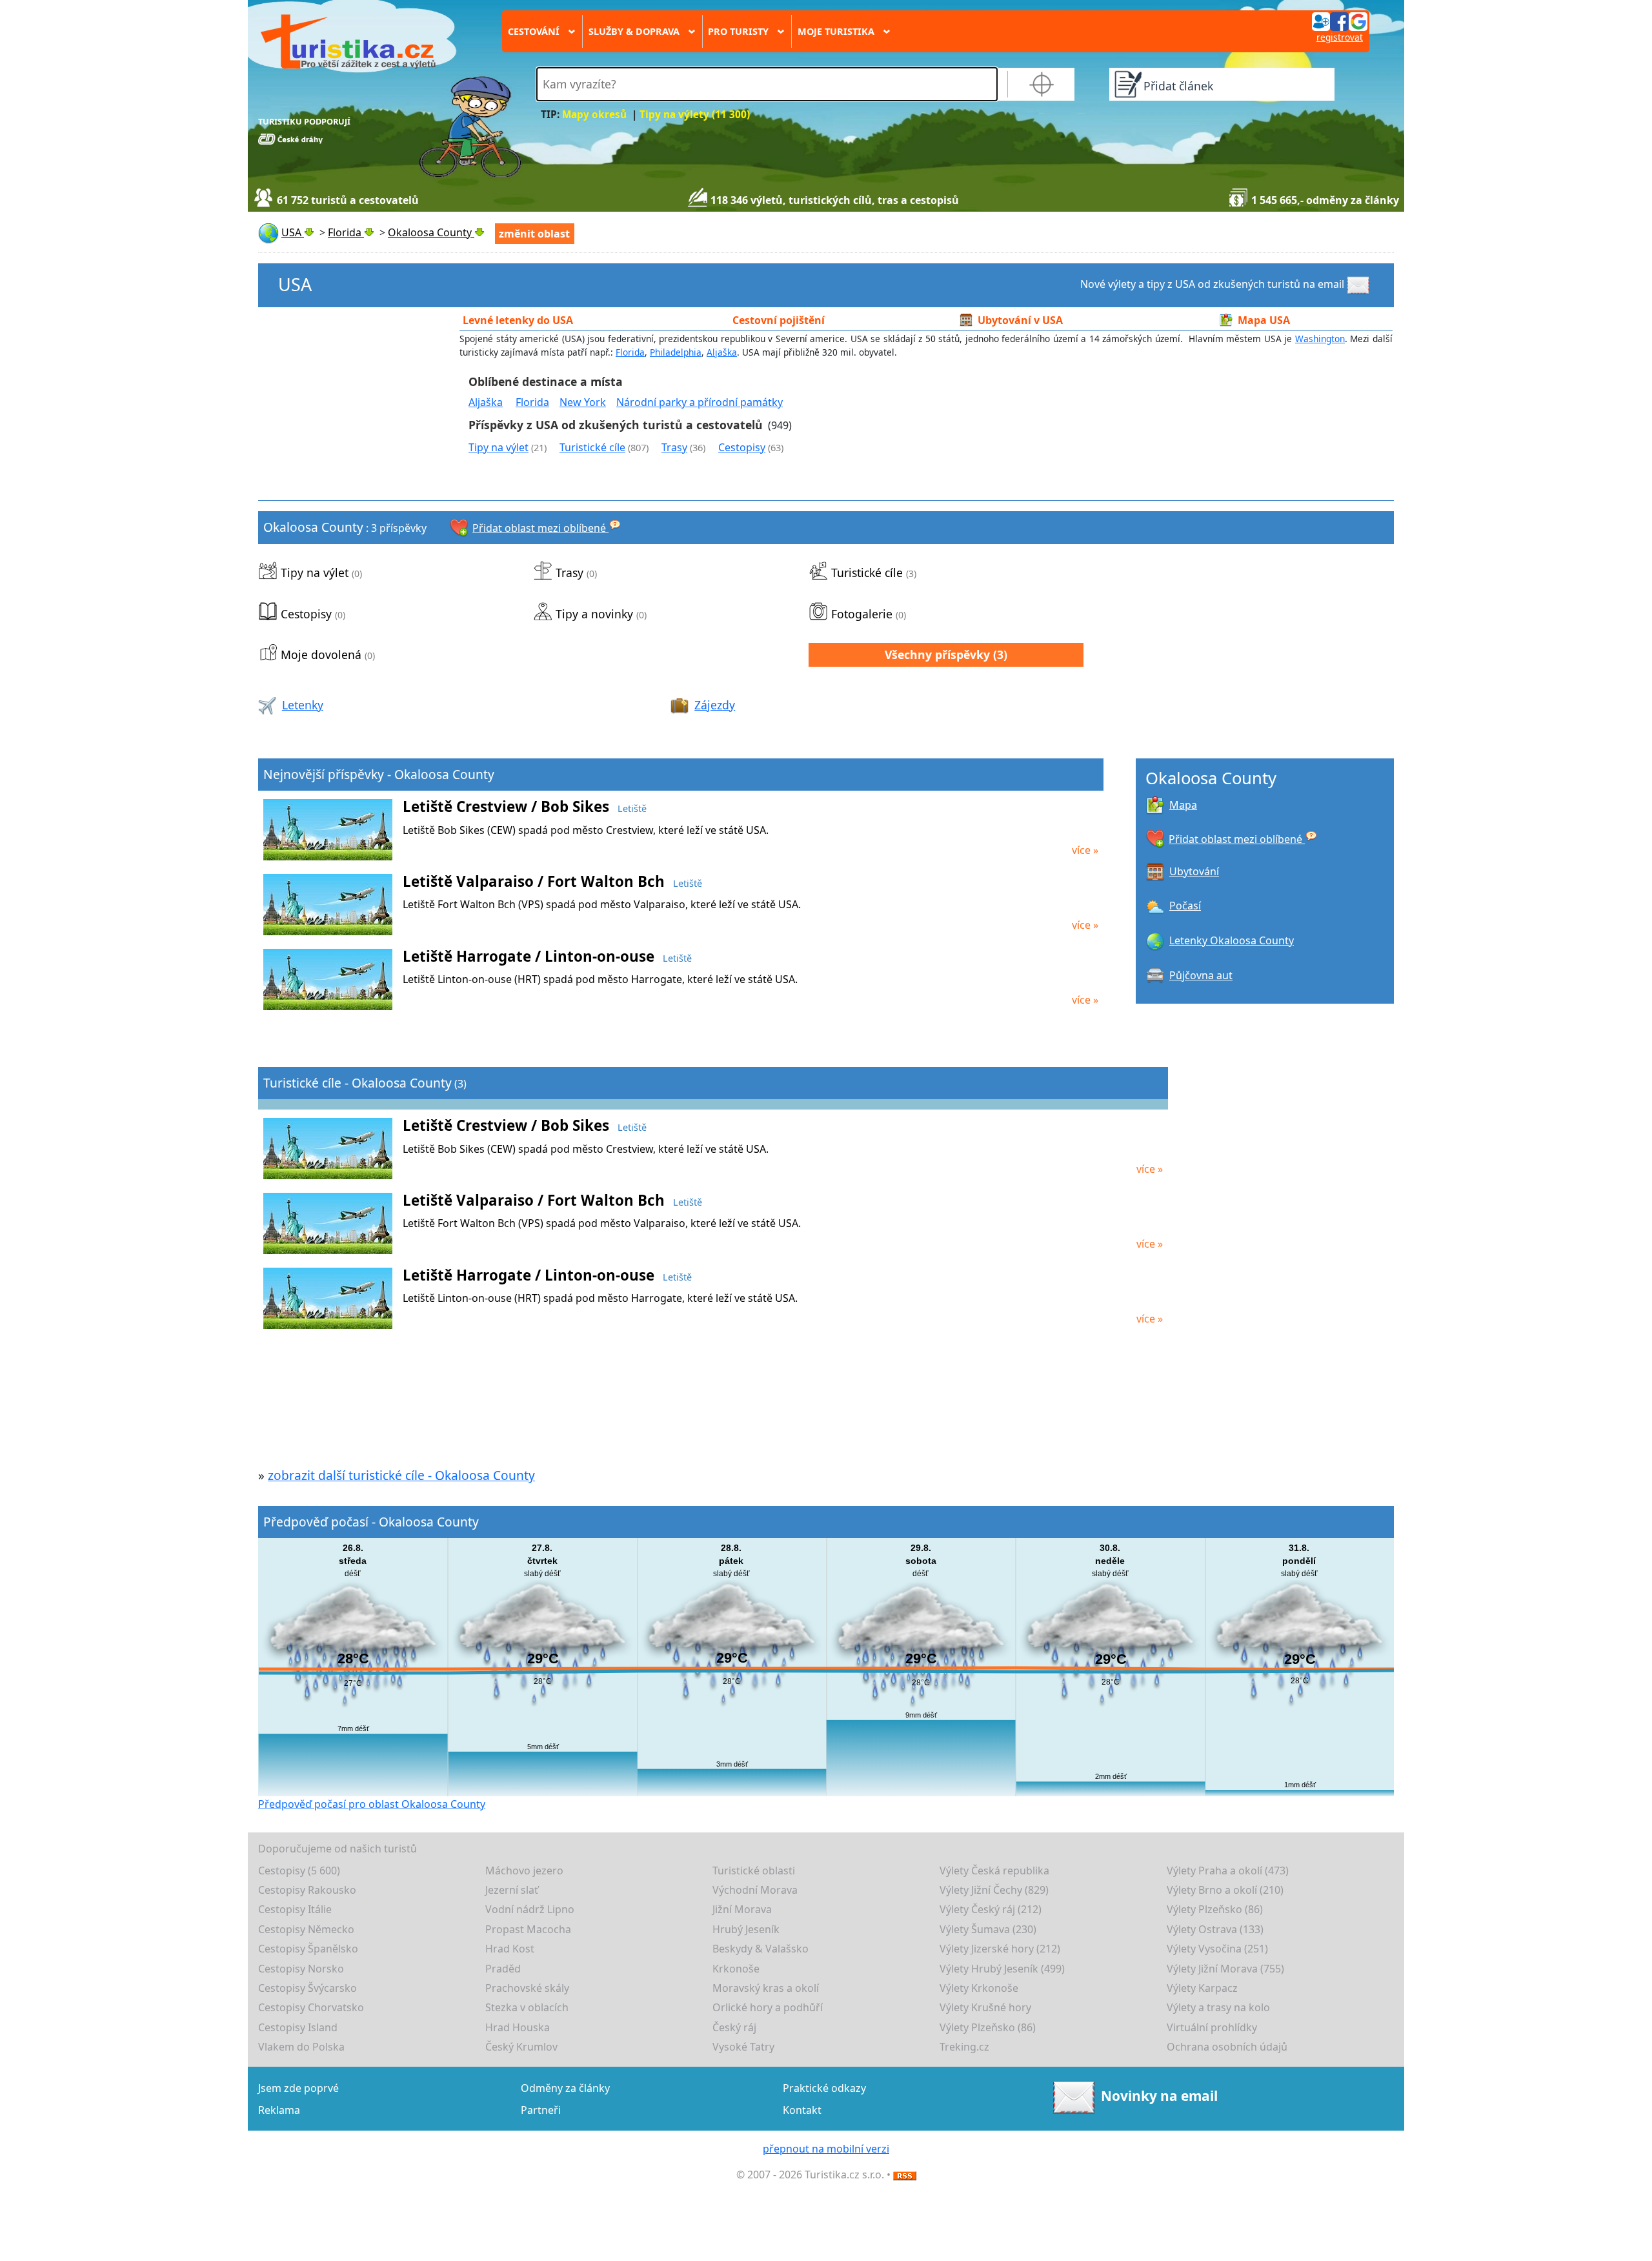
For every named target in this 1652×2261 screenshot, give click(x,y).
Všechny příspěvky (937, 654)
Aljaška (722, 352)
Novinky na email (1159, 2096)
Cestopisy (742, 447)
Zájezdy (715, 705)
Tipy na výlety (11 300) (695, 115)
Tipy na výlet (499, 447)
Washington (1320, 339)
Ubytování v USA (1020, 320)
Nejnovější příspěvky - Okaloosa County (379, 774)
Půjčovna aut (1201, 975)
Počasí (1185, 906)
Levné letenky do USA (518, 320)
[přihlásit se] (1340, 21)
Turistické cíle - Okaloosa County (358, 1083)
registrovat (1340, 37)
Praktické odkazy (824, 2088)
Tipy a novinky (594, 614)
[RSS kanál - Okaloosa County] (905, 2175)
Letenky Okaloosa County (1232, 940)
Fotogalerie (862, 614)
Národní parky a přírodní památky (700, 402)
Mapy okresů (594, 115)
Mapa (1183, 805)
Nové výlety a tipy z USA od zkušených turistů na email (1212, 284)
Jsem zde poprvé (298, 2088)
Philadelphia (676, 352)
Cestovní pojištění (779, 320)
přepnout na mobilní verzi (826, 2149)
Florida (630, 352)
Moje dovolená (321, 654)
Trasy (674, 447)
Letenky (303, 705)
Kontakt (802, 2110)
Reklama (279, 2110)
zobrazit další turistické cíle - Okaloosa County (401, 1475)
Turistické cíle (592, 447)
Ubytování (1194, 871)
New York (583, 402)
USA (295, 284)
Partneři (541, 2110)
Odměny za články (565, 2088)
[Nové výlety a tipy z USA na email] (1360, 284)
